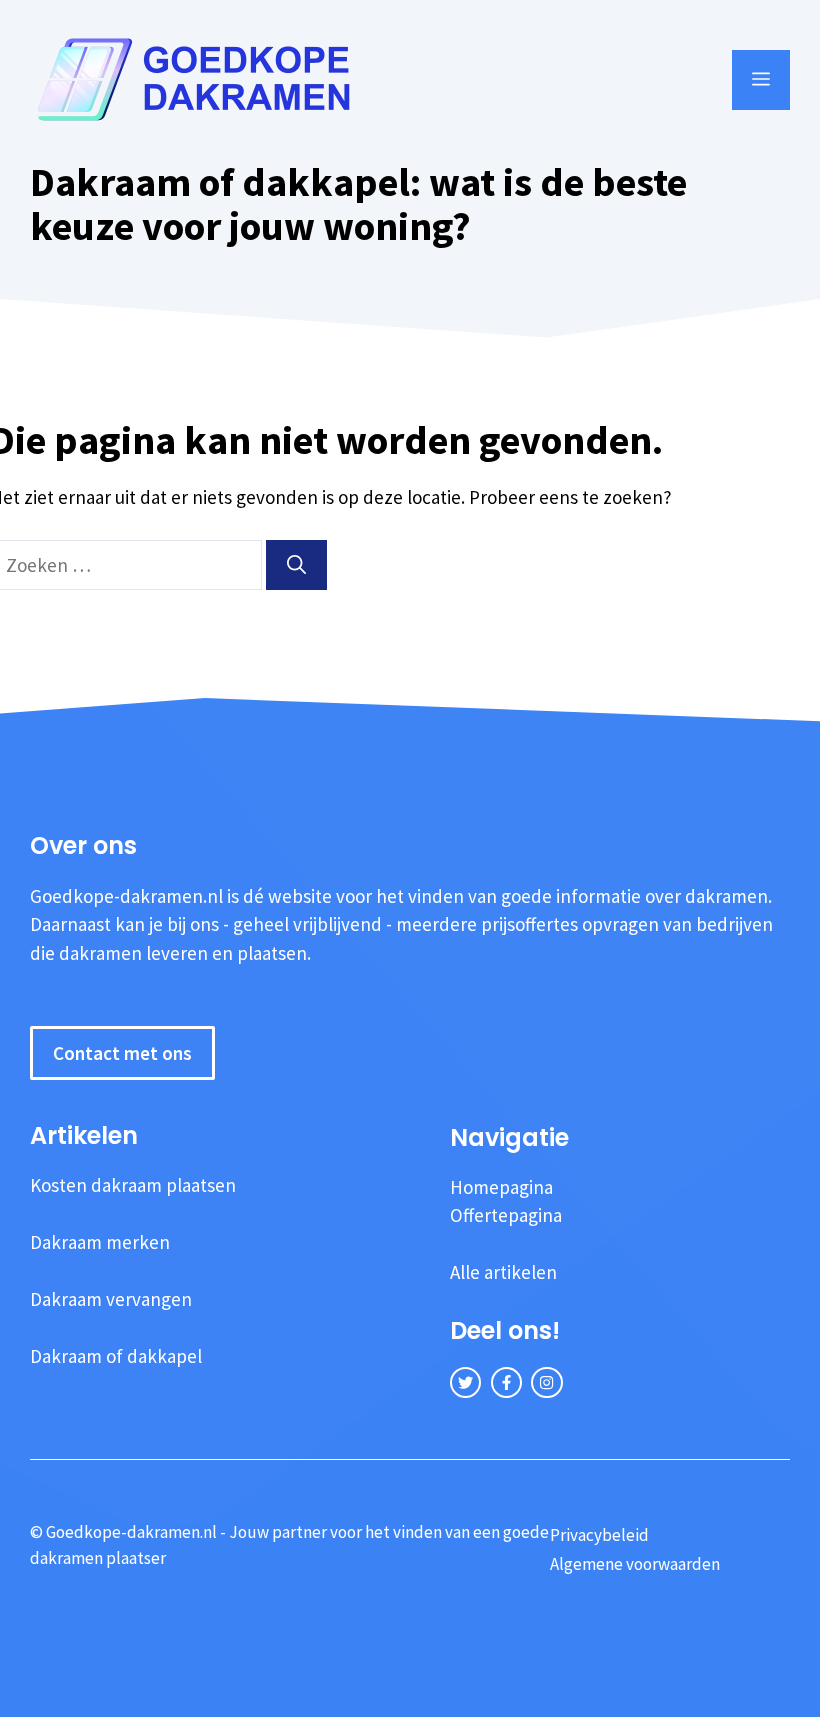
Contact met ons (122, 1053)
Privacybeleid (599, 1535)
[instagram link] (546, 1382)
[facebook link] (506, 1382)
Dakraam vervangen (111, 1299)
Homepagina (501, 1187)
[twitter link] (465, 1382)
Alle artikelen (503, 1272)
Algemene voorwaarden (635, 1564)
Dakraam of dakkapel (116, 1356)
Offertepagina (506, 1215)
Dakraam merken (100, 1242)
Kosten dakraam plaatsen (133, 1185)
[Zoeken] (296, 565)
